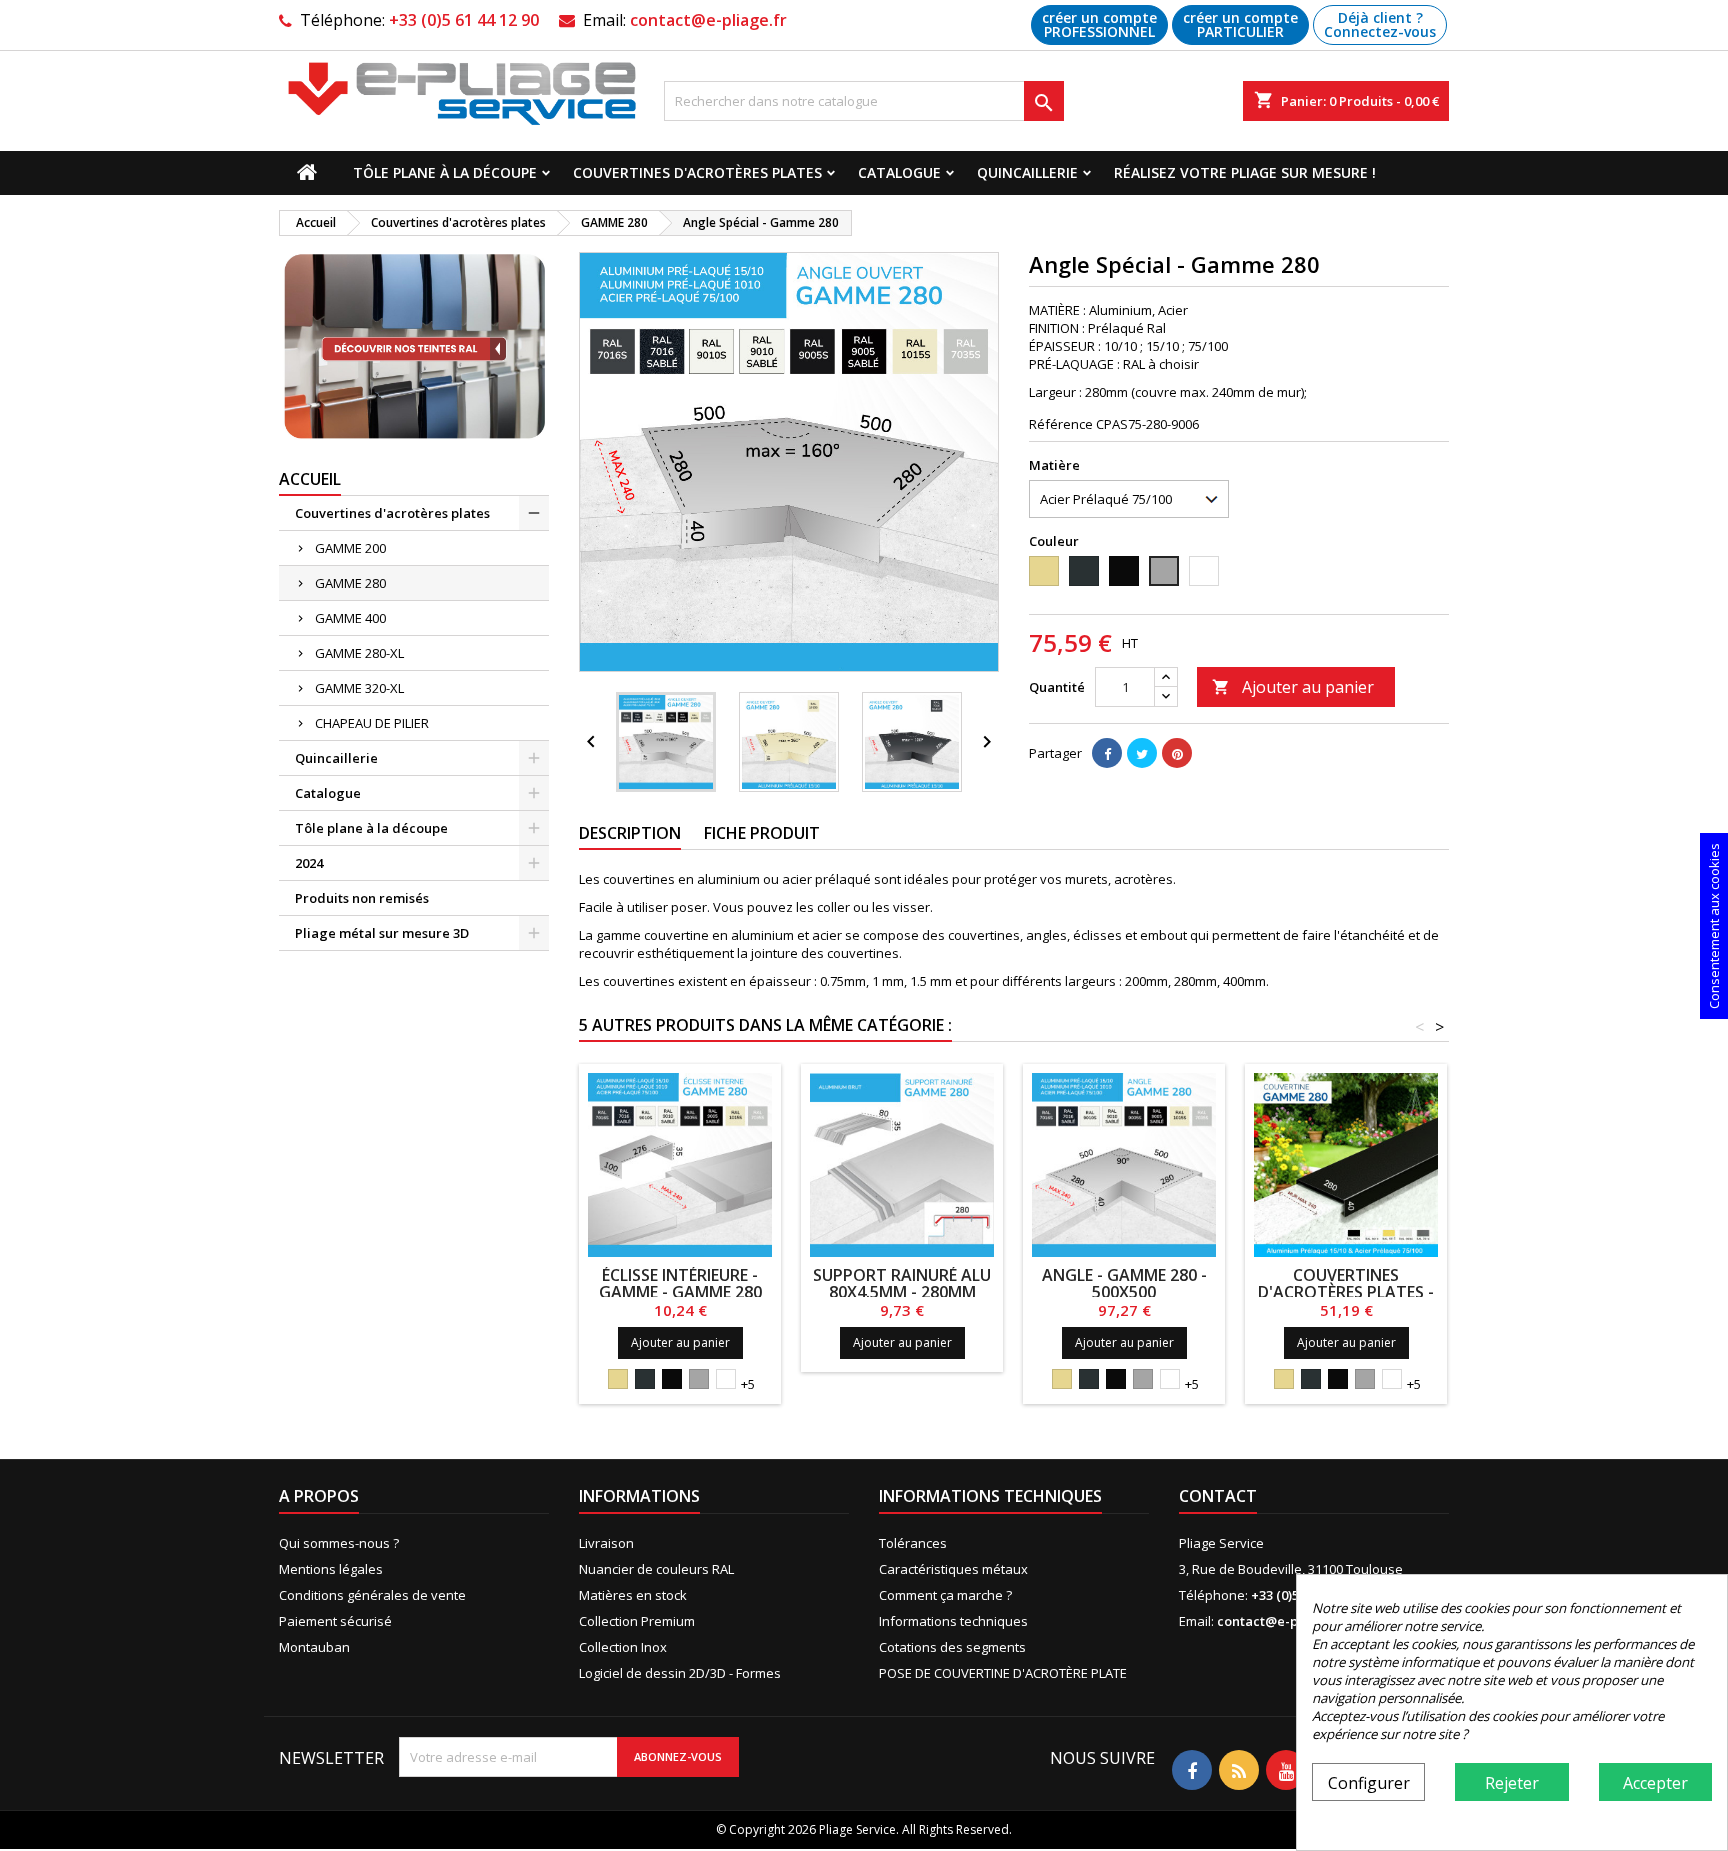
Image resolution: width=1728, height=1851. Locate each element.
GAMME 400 (350, 618)
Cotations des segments (952, 1647)
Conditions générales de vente (372, 1595)
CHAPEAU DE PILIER (372, 723)
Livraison (606, 1543)
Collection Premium (637, 1621)
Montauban (314, 1647)
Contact (1218, 1496)
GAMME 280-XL (359, 653)
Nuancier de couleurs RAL (656, 1569)
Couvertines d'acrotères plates (697, 172)
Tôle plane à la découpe (445, 172)
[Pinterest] (1177, 753)
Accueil (310, 479)
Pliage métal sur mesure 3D (382, 933)
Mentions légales (331, 1569)
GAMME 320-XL (359, 688)
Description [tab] (630, 833)
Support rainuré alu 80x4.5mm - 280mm (902, 1283)
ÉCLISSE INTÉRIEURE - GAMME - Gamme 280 (680, 1283)
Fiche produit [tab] (762, 833)
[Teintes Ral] (414, 347)
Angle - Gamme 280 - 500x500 (1124, 1283)
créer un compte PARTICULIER (1240, 24)
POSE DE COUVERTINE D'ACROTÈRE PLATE (1003, 1673)
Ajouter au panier (1293, 687)
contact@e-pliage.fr (708, 20)
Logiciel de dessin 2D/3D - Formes (680, 1673)
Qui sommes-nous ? (339, 1543)
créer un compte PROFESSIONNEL (1099, 24)
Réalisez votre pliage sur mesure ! (1245, 172)
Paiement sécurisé (335, 1621)
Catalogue (899, 172)
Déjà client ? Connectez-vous (1380, 24)
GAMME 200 (350, 548)
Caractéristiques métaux (953, 1569)
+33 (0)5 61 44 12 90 (464, 20)
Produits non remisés (362, 898)
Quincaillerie (1027, 172)
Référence (1061, 424)
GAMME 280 (350, 583)
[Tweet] (1142, 753)
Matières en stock (633, 1595)
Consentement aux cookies (1714, 926)
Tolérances (913, 1543)
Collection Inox (623, 1647)
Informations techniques (953, 1621)
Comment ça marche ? (945, 1595)
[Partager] (1107, 753)
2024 (309, 863)
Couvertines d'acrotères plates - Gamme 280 (1346, 1292)
